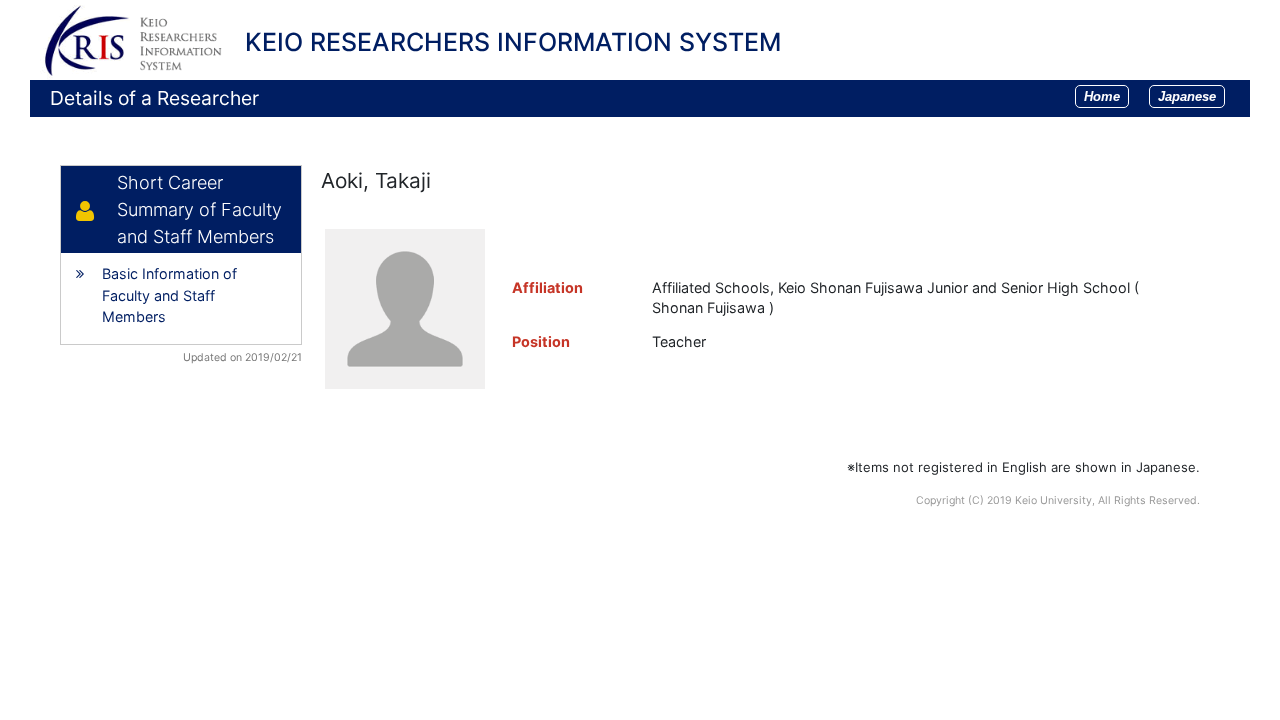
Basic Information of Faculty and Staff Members (169, 295)
